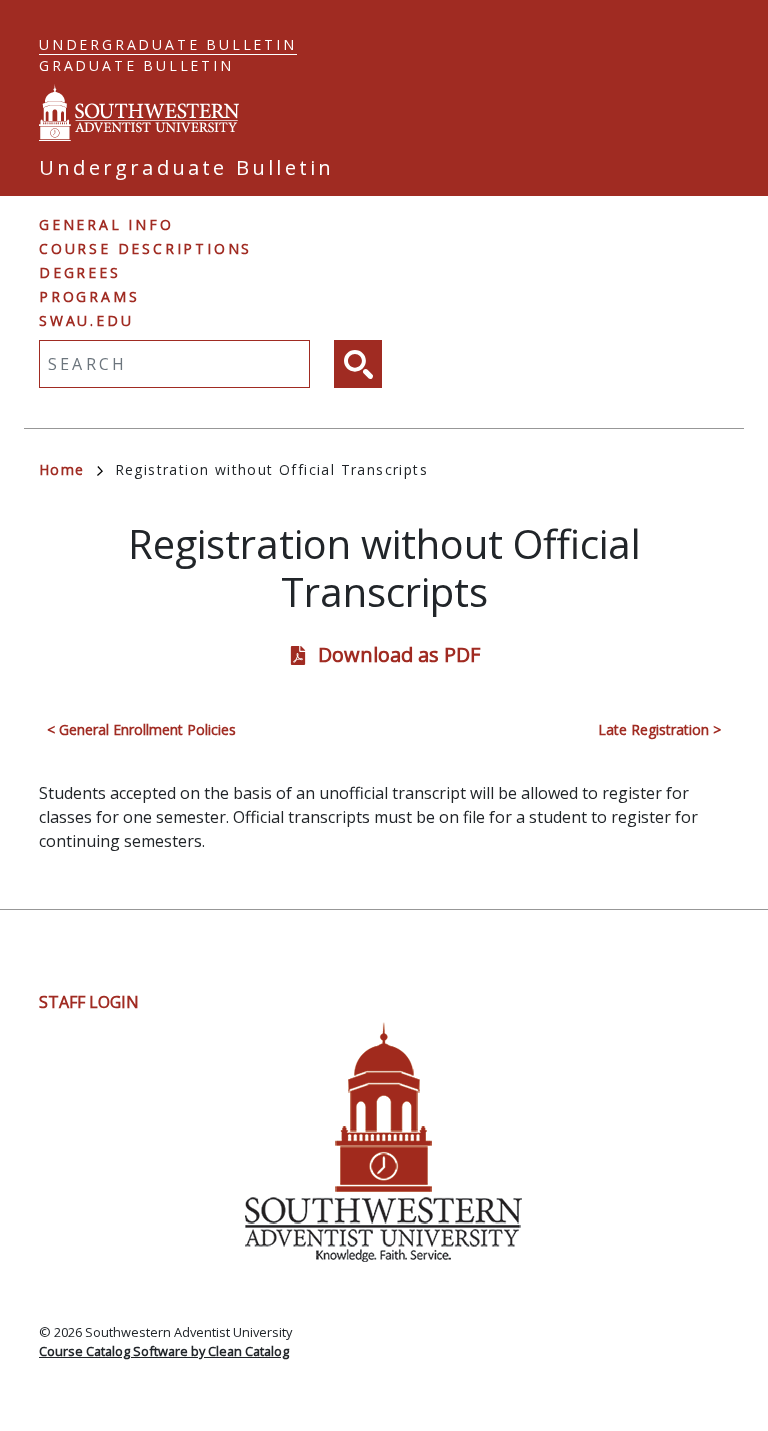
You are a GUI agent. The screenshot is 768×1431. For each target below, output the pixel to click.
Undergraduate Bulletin (168, 44)
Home (62, 469)
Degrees (80, 272)
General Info (106, 224)
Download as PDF (399, 654)
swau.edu (86, 320)
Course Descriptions (145, 248)
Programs (89, 296)
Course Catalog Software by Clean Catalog (164, 1351)
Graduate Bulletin (136, 65)
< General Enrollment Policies (141, 729)
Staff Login (89, 1002)
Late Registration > (659, 729)
